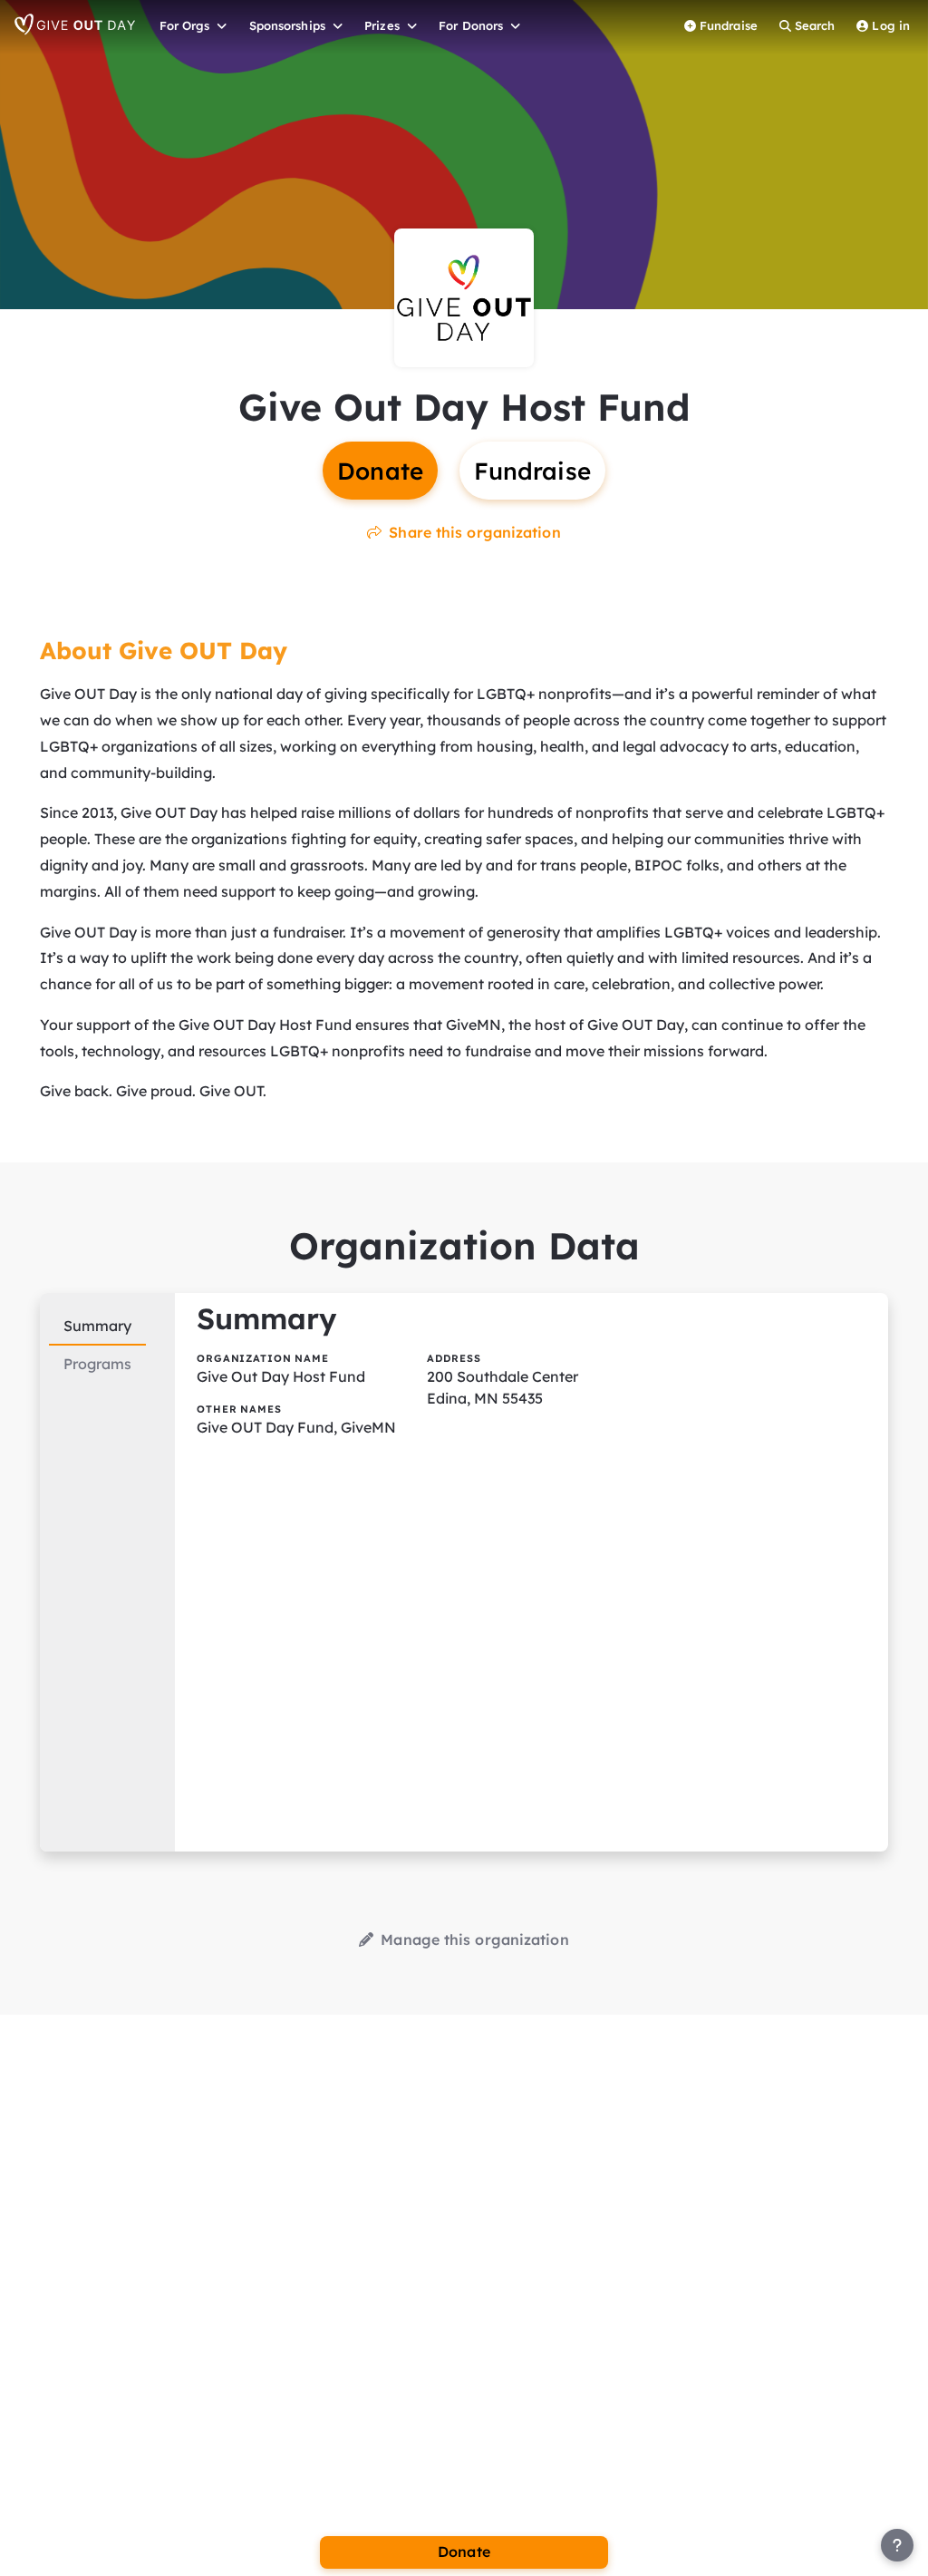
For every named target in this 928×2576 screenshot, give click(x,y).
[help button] (897, 2545)
